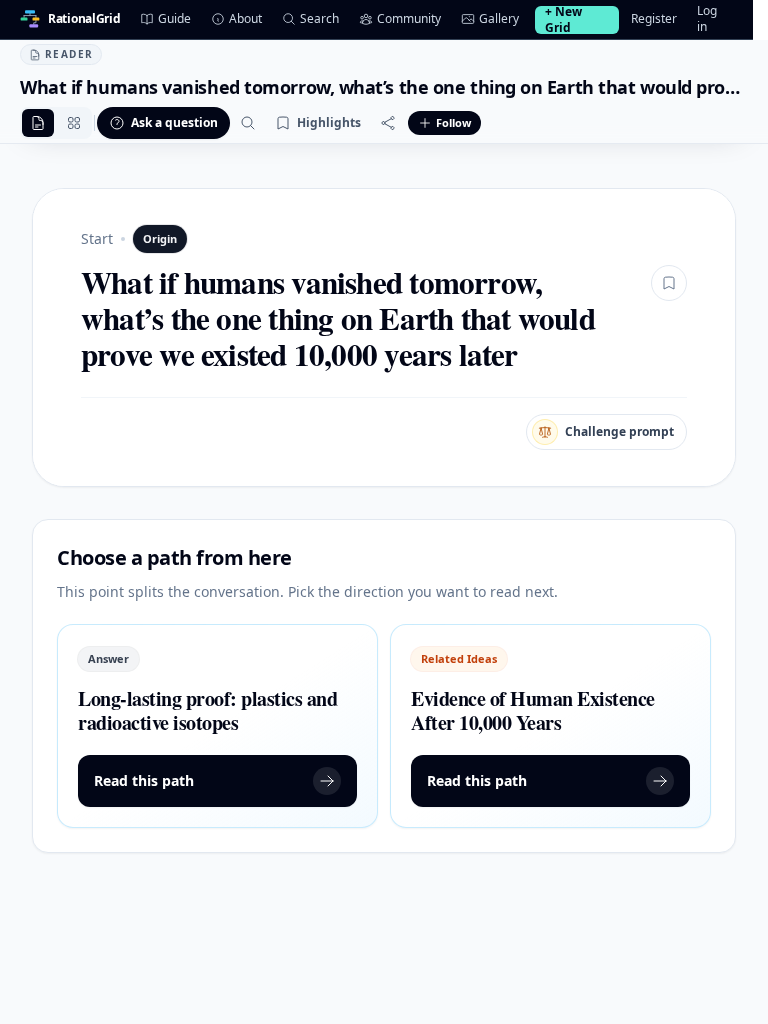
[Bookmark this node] (669, 283)
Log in (707, 18)
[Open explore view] (74, 123)
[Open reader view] (38, 123)
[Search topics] (248, 123)
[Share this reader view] (388, 123)
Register (654, 18)
